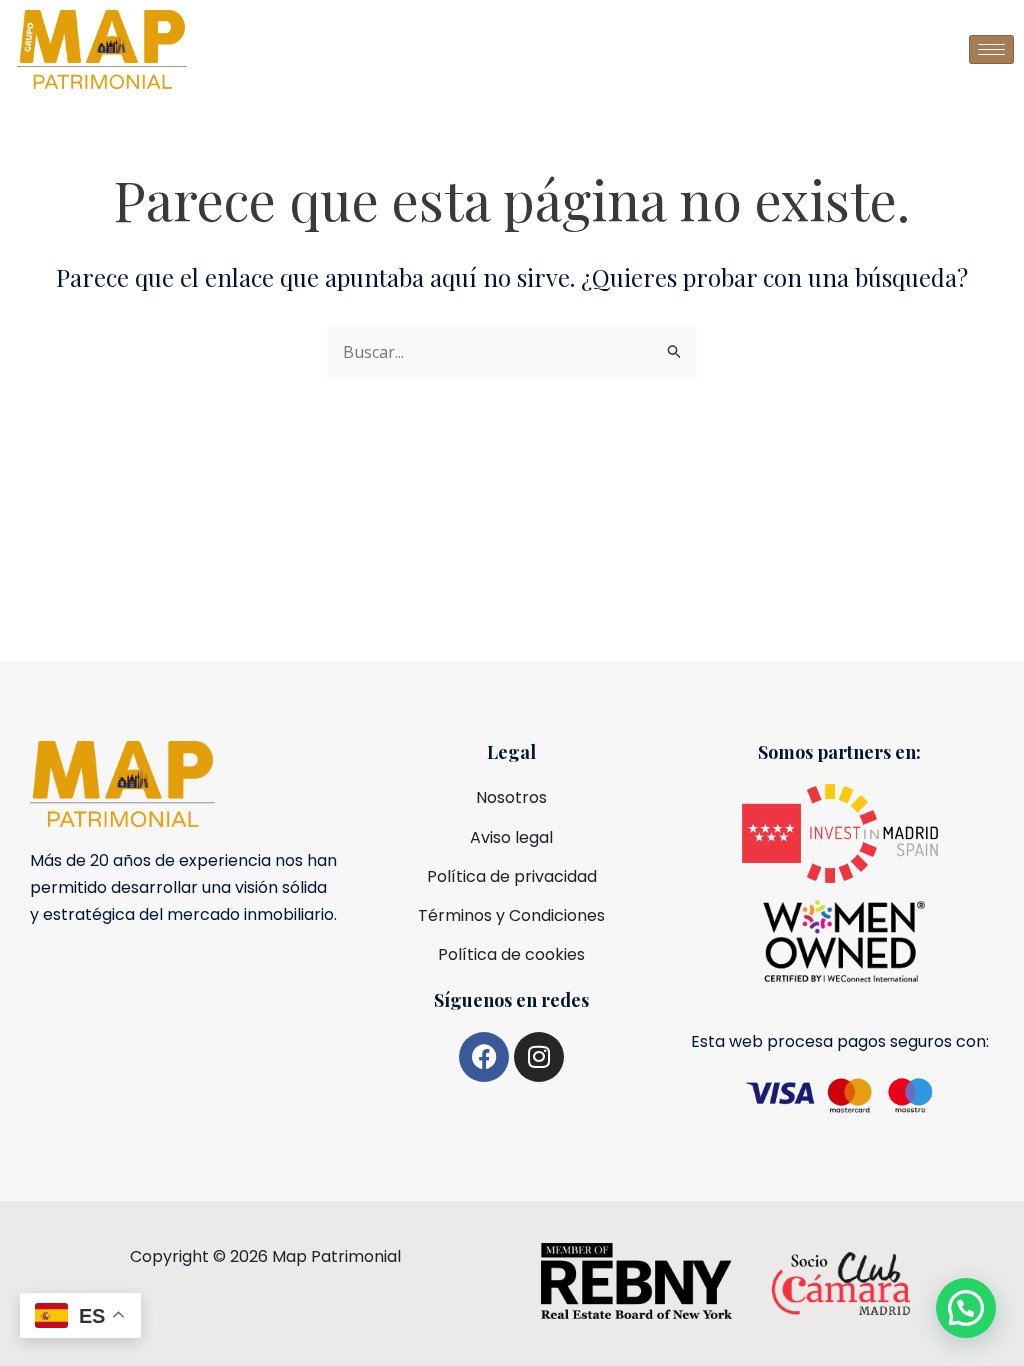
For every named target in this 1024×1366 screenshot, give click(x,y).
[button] (966, 1308)
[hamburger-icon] (991, 49)
